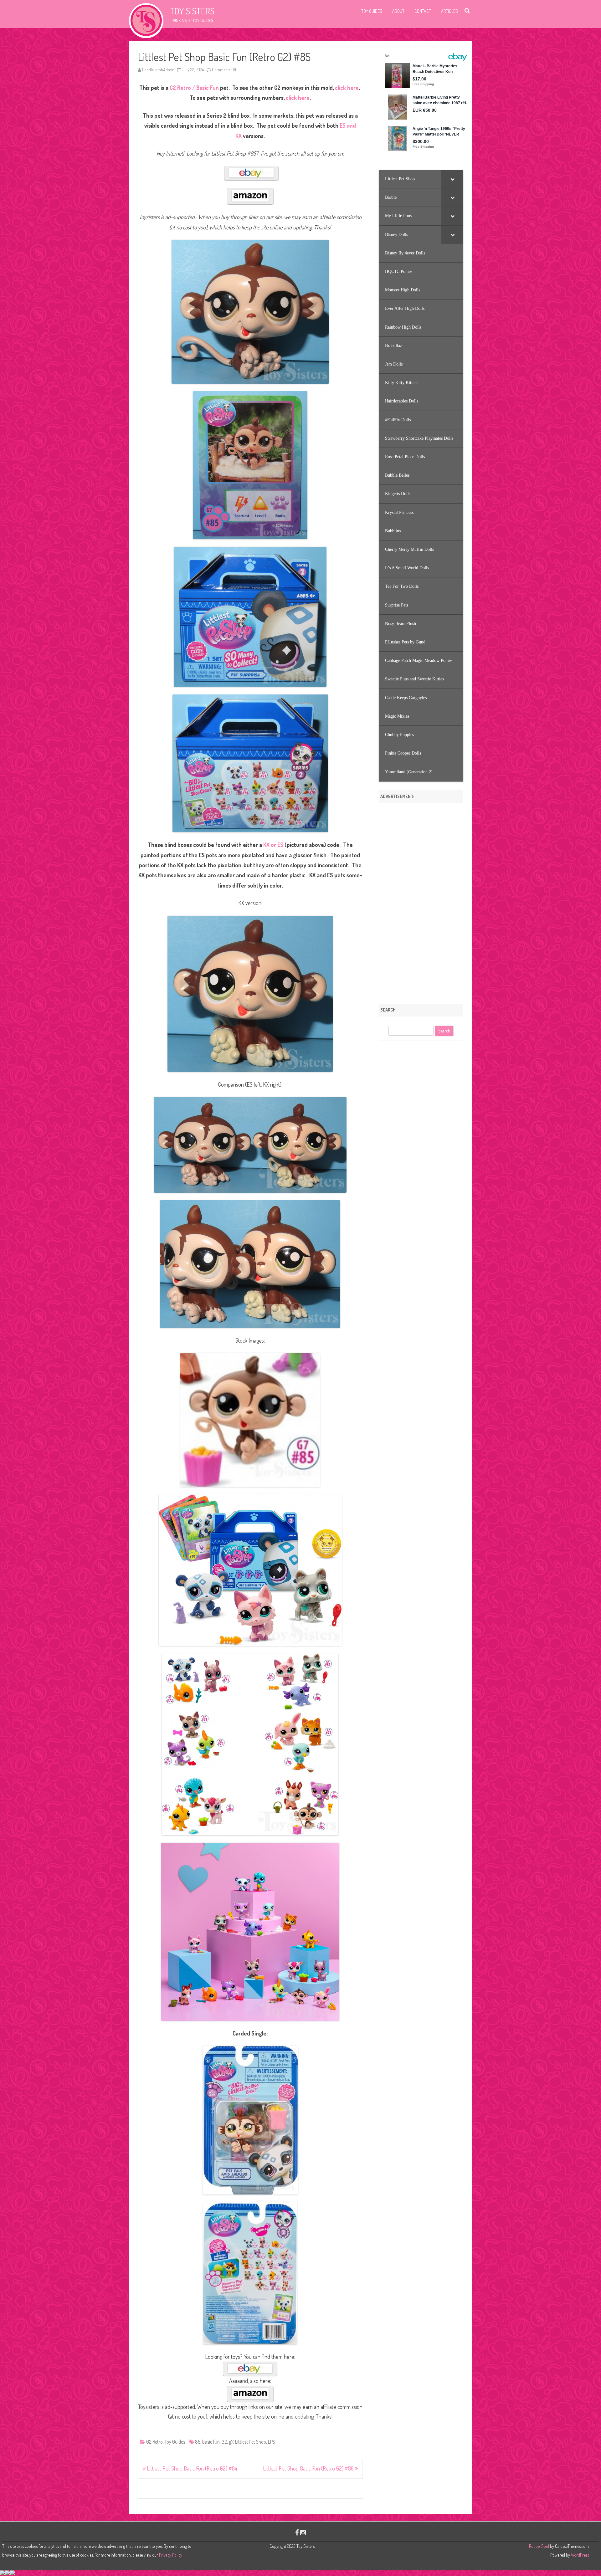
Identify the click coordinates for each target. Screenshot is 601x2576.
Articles (449, 11)
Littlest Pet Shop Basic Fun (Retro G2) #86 (309, 2468)
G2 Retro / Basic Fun (194, 88)
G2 (224, 2442)
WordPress (579, 2555)
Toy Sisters (192, 11)
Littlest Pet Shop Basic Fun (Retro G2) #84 (191, 2468)
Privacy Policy (171, 2555)
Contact (423, 11)
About (398, 11)
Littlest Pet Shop (251, 2442)
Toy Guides (372, 11)
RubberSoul (539, 2546)
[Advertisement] (421, 901)
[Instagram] (303, 2532)
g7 (231, 2442)
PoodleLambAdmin (158, 70)
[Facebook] (297, 2532)
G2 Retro (154, 2442)
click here (347, 88)
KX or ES (273, 845)
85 (198, 2442)
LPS (272, 2442)
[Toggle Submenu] (452, 179)
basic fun (211, 2442)
